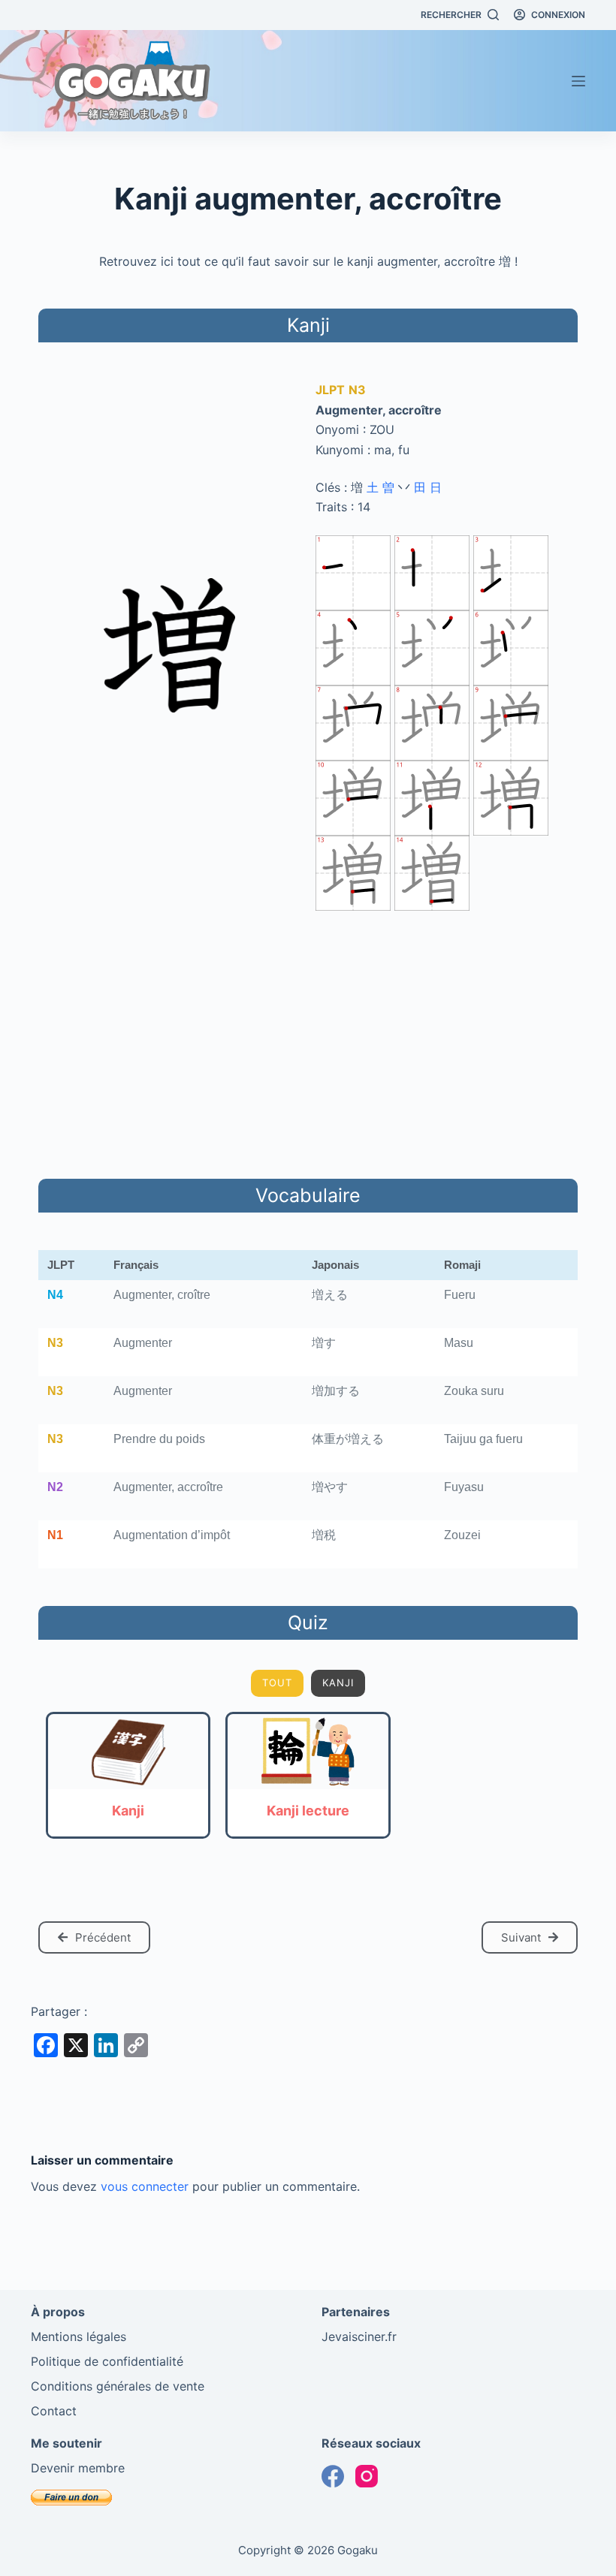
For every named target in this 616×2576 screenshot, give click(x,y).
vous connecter (145, 2186)
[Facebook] (333, 2476)
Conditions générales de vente (118, 2386)
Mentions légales (79, 2336)
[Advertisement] (308, 1042)
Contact (54, 2411)
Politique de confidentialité (107, 2361)
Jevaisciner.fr (359, 2336)
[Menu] (578, 81)
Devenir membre (78, 2468)
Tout (277, 1683)
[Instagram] (367, 2476)
